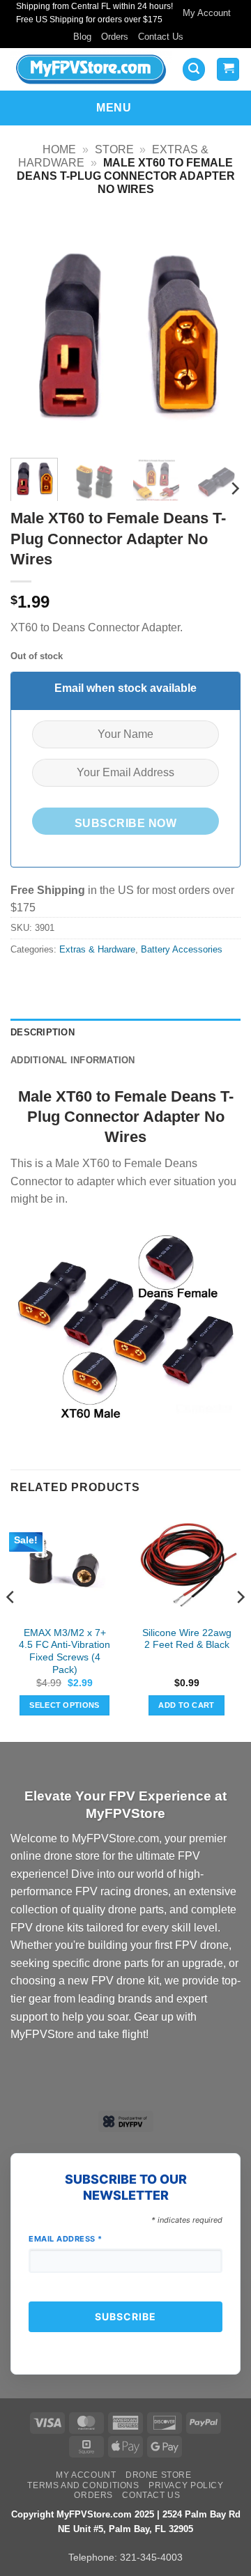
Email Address (66, 2239)
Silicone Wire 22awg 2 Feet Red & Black (187, 1639)
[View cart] (228, 69)
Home (59, 149)
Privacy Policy (186, 2485)
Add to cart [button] (187, 1705)
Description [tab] (43, 1032)
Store (114, 149)
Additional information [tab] (73, 1060)
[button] (194, 69)
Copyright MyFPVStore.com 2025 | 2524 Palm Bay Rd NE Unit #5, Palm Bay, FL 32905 (126, 2522)
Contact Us (161, 37)
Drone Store (159, 2475)
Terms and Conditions (83, 2485)
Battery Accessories (182, 949)
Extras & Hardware (97, 949)
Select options (64, 1705)
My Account (207, 13)
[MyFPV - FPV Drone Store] (91, 69)
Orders (115, 37)
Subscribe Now (125, 823)
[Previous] (33, 332)
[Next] (218, 332)
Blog (82, 37)
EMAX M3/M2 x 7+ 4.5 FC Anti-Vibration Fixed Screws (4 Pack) (64, 1651)
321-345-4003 (151, 2557)
